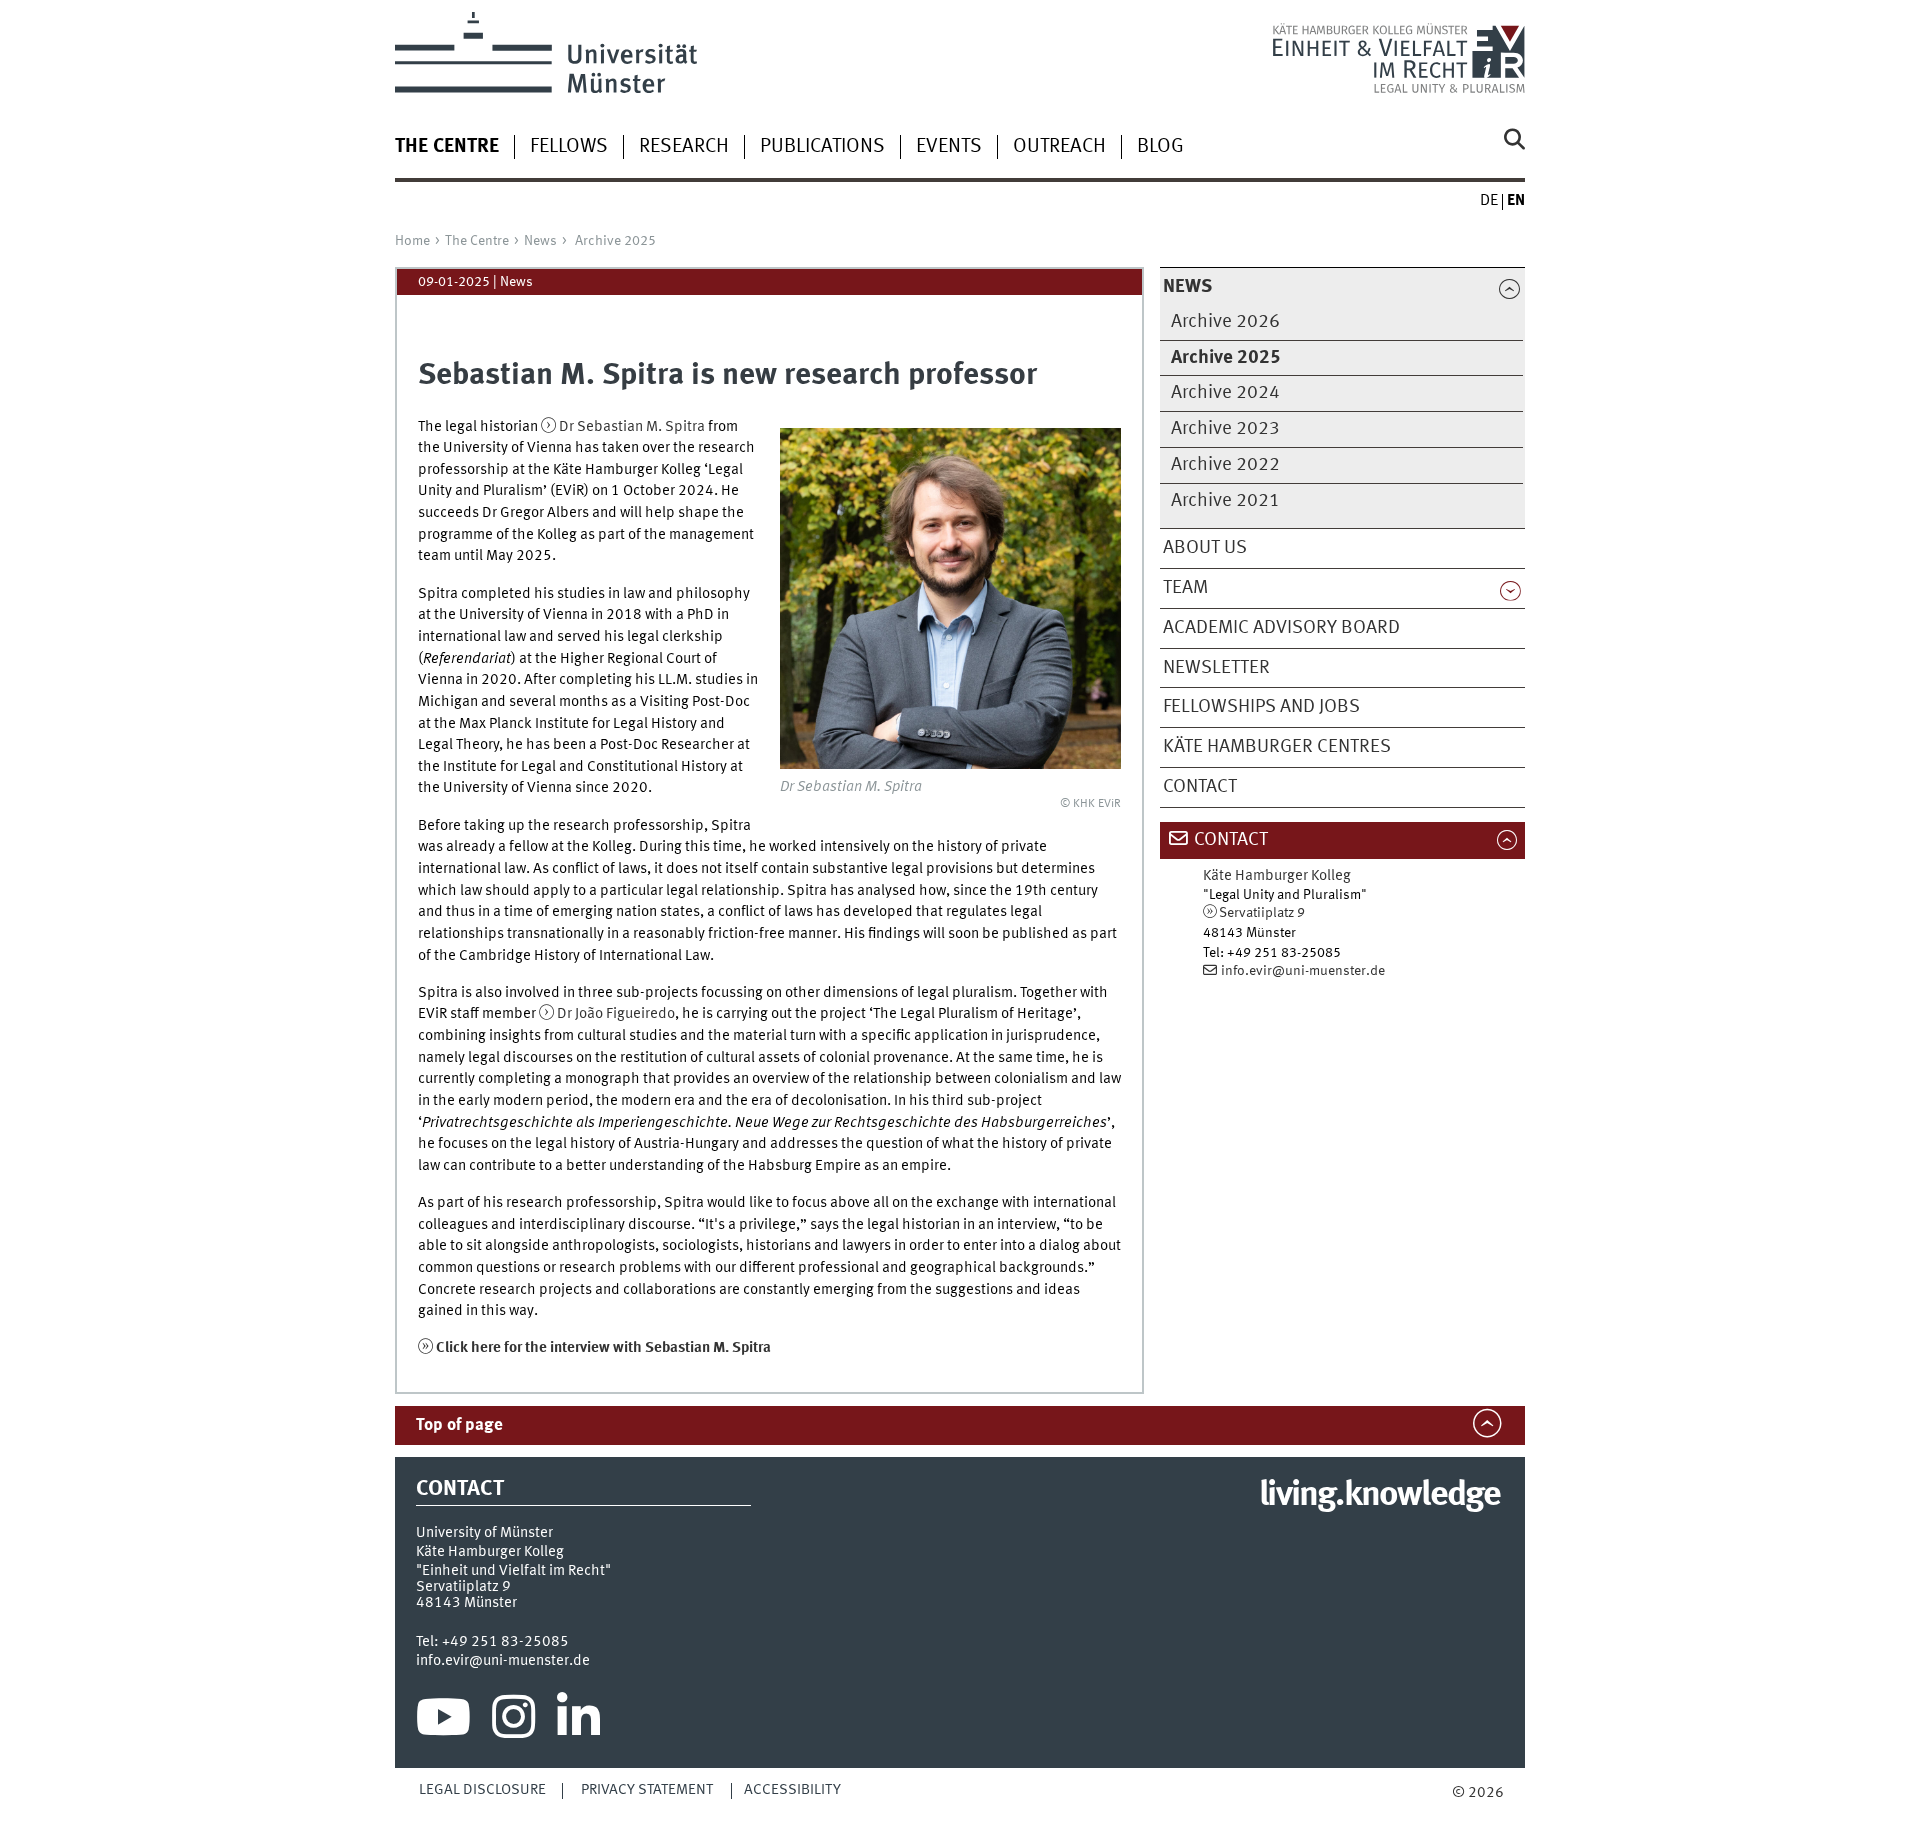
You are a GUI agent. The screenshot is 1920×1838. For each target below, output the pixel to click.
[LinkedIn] (578, 1722)
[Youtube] (443, 1722)
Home (412, 241)
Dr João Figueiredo (616, 1014)
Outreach (1059, 147)
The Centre (477, 241)
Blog (1160, 147)
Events (949, 147)
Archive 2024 (1225, 393)
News (540, 241)
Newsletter (1216, 668)
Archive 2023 (1225, 429)
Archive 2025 (615, 241)
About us (1205, 548)
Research (684, 147)
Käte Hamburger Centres (1277, 747)
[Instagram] (513, 1722)
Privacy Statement (647, 1790)
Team (1185, 588)
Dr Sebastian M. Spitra (632, 427)
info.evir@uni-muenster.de (1303, 971)
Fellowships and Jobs (1261, 707)
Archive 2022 (1225, 465)
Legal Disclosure (482, 1790)
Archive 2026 (1225, 322)
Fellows (569, 147)
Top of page (459, 1425)
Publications (822, 147)
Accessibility (792, 1790)
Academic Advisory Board (1281, 628)
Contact (1200, 787)
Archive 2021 (1225, 501)
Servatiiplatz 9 (1262, 913)
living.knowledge (1379, 1496)
